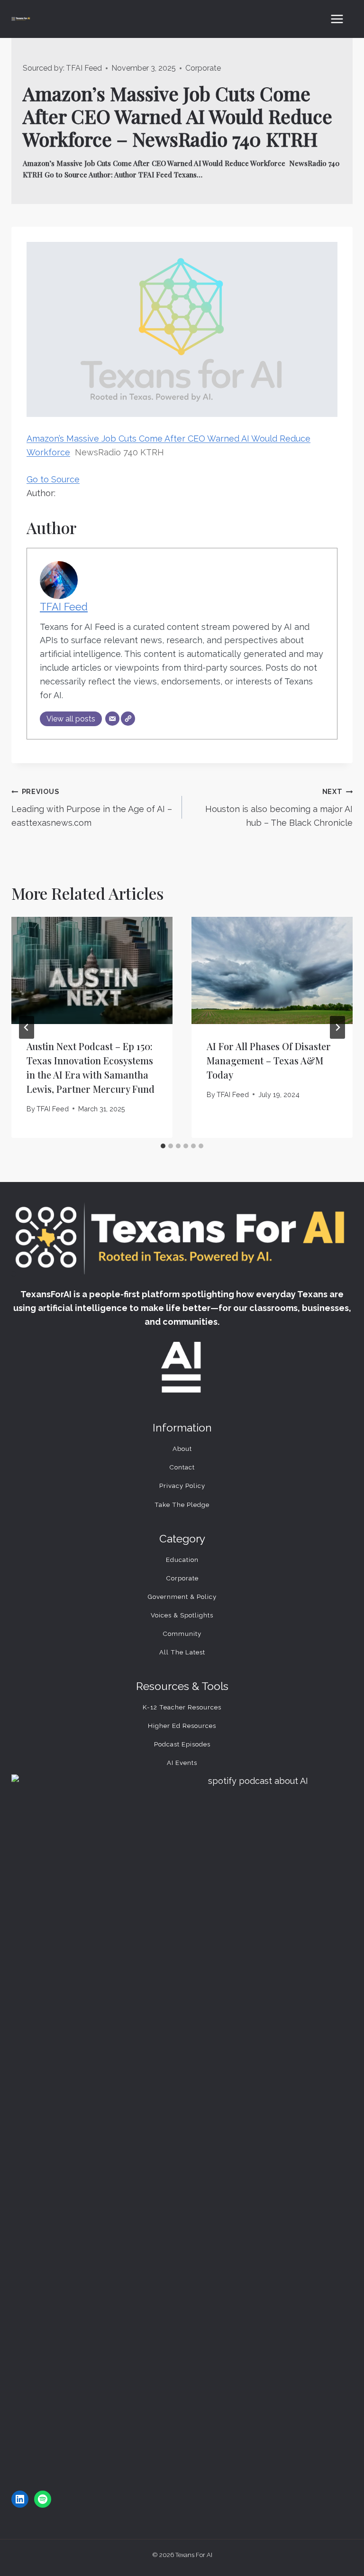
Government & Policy (182, 1597)
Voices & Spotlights (182, 1615)
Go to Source (53, 479)
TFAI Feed (84, 68)
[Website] (128, 719)
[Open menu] (337, 19)
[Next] (337, 1027)
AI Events (182, 1763)
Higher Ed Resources (182, 1726)
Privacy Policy (182, 1486)
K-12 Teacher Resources (182, 1707)
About (182, 1449)
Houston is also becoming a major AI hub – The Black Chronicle (279, 808)
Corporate (203, 68)
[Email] (112, 719)
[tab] (163, 1146)
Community (182, 1634)
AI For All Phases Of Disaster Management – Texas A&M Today (269, 1060)
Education (182, 1560)
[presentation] (92, 971)
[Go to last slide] (27, 1027)
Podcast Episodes (182, 1744)
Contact (182, 1467)
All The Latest (182, 1652)
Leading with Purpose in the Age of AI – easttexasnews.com (92, 808)
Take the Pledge (182, 1505)
